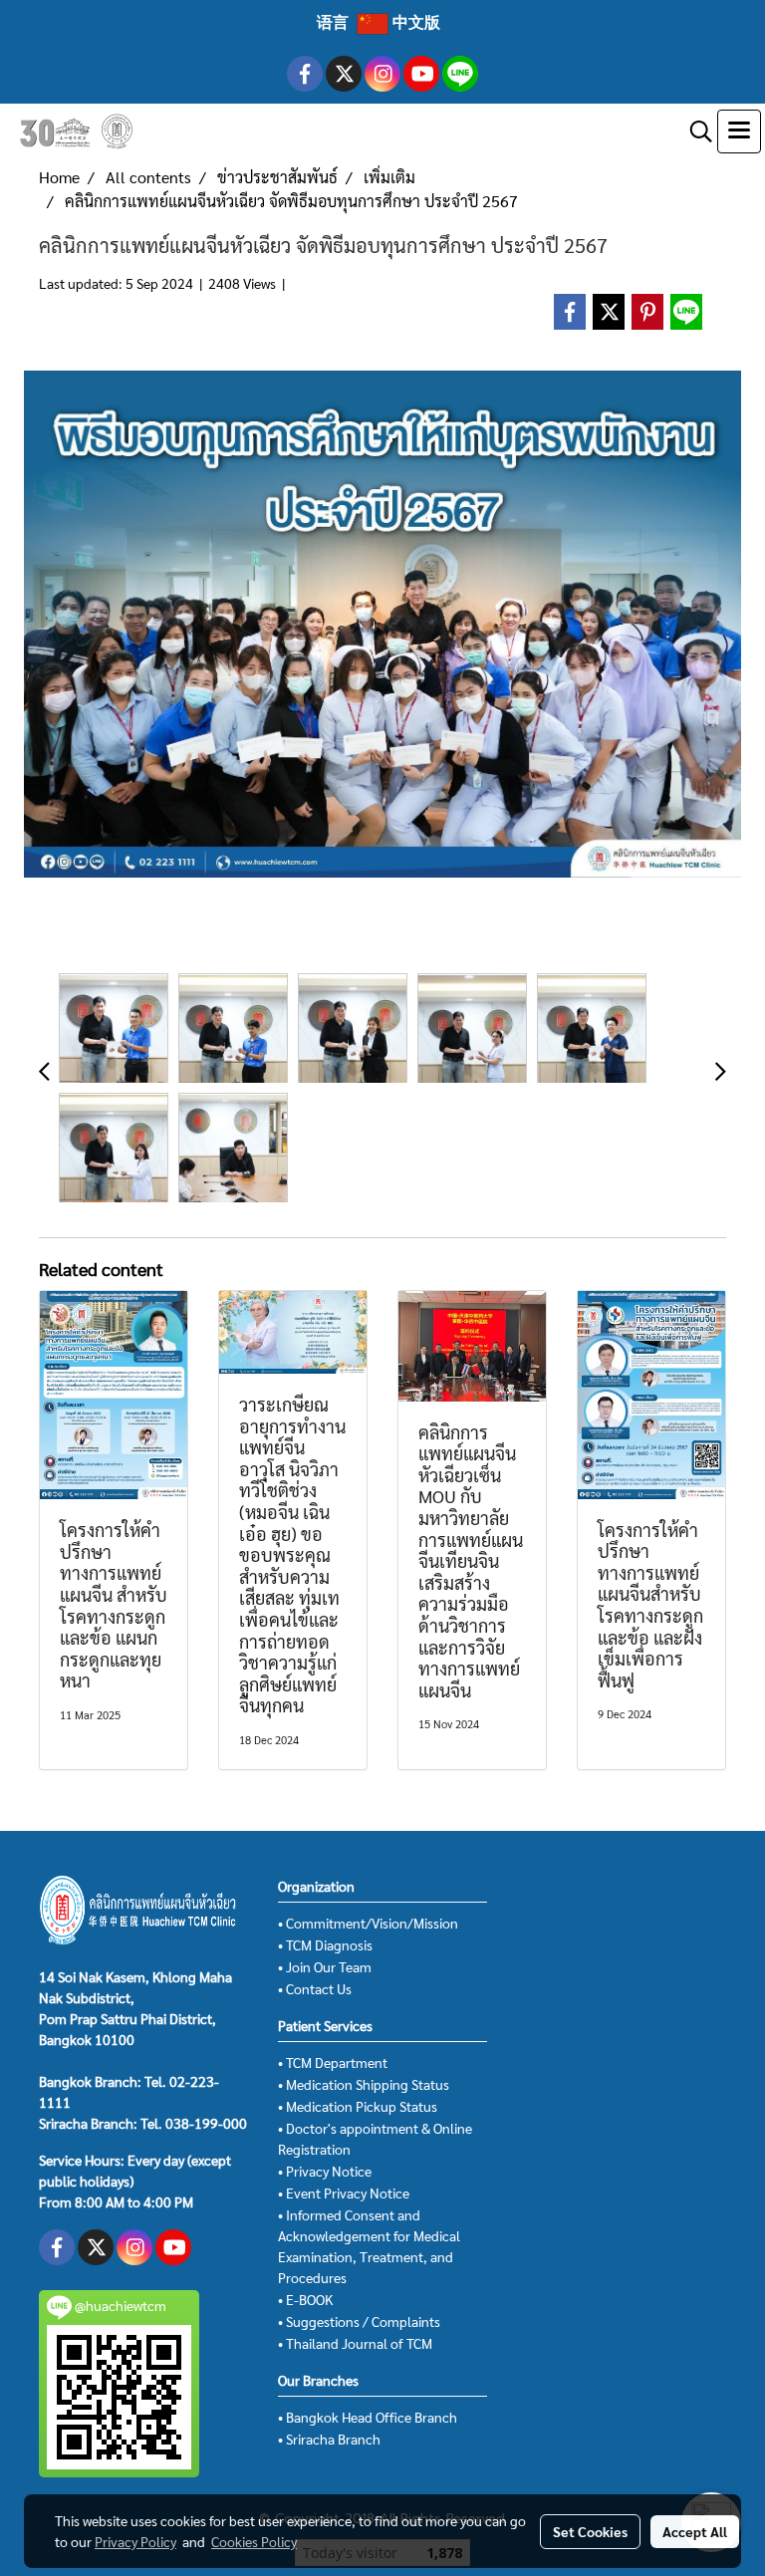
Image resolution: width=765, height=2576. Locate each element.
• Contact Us (315, 1988)
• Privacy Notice (325, 2171)
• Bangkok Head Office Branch (368, 2417)
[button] (694, 131)
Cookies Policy (254, 2541)
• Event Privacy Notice (344, 2192)
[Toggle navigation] (739, 131)
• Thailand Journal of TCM (355, 2343)
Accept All (695, 2531)
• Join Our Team (325, 1966)
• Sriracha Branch (329, 2439)
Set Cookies (590, 2531)
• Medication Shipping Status (364, 2084)
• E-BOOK (305, 2299)
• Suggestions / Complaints (359, 2321)
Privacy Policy (135, 2541)
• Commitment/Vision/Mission (368, 1923)
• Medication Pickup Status (358, 2106)
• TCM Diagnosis (325, 1944)
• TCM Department (333, 2062)
